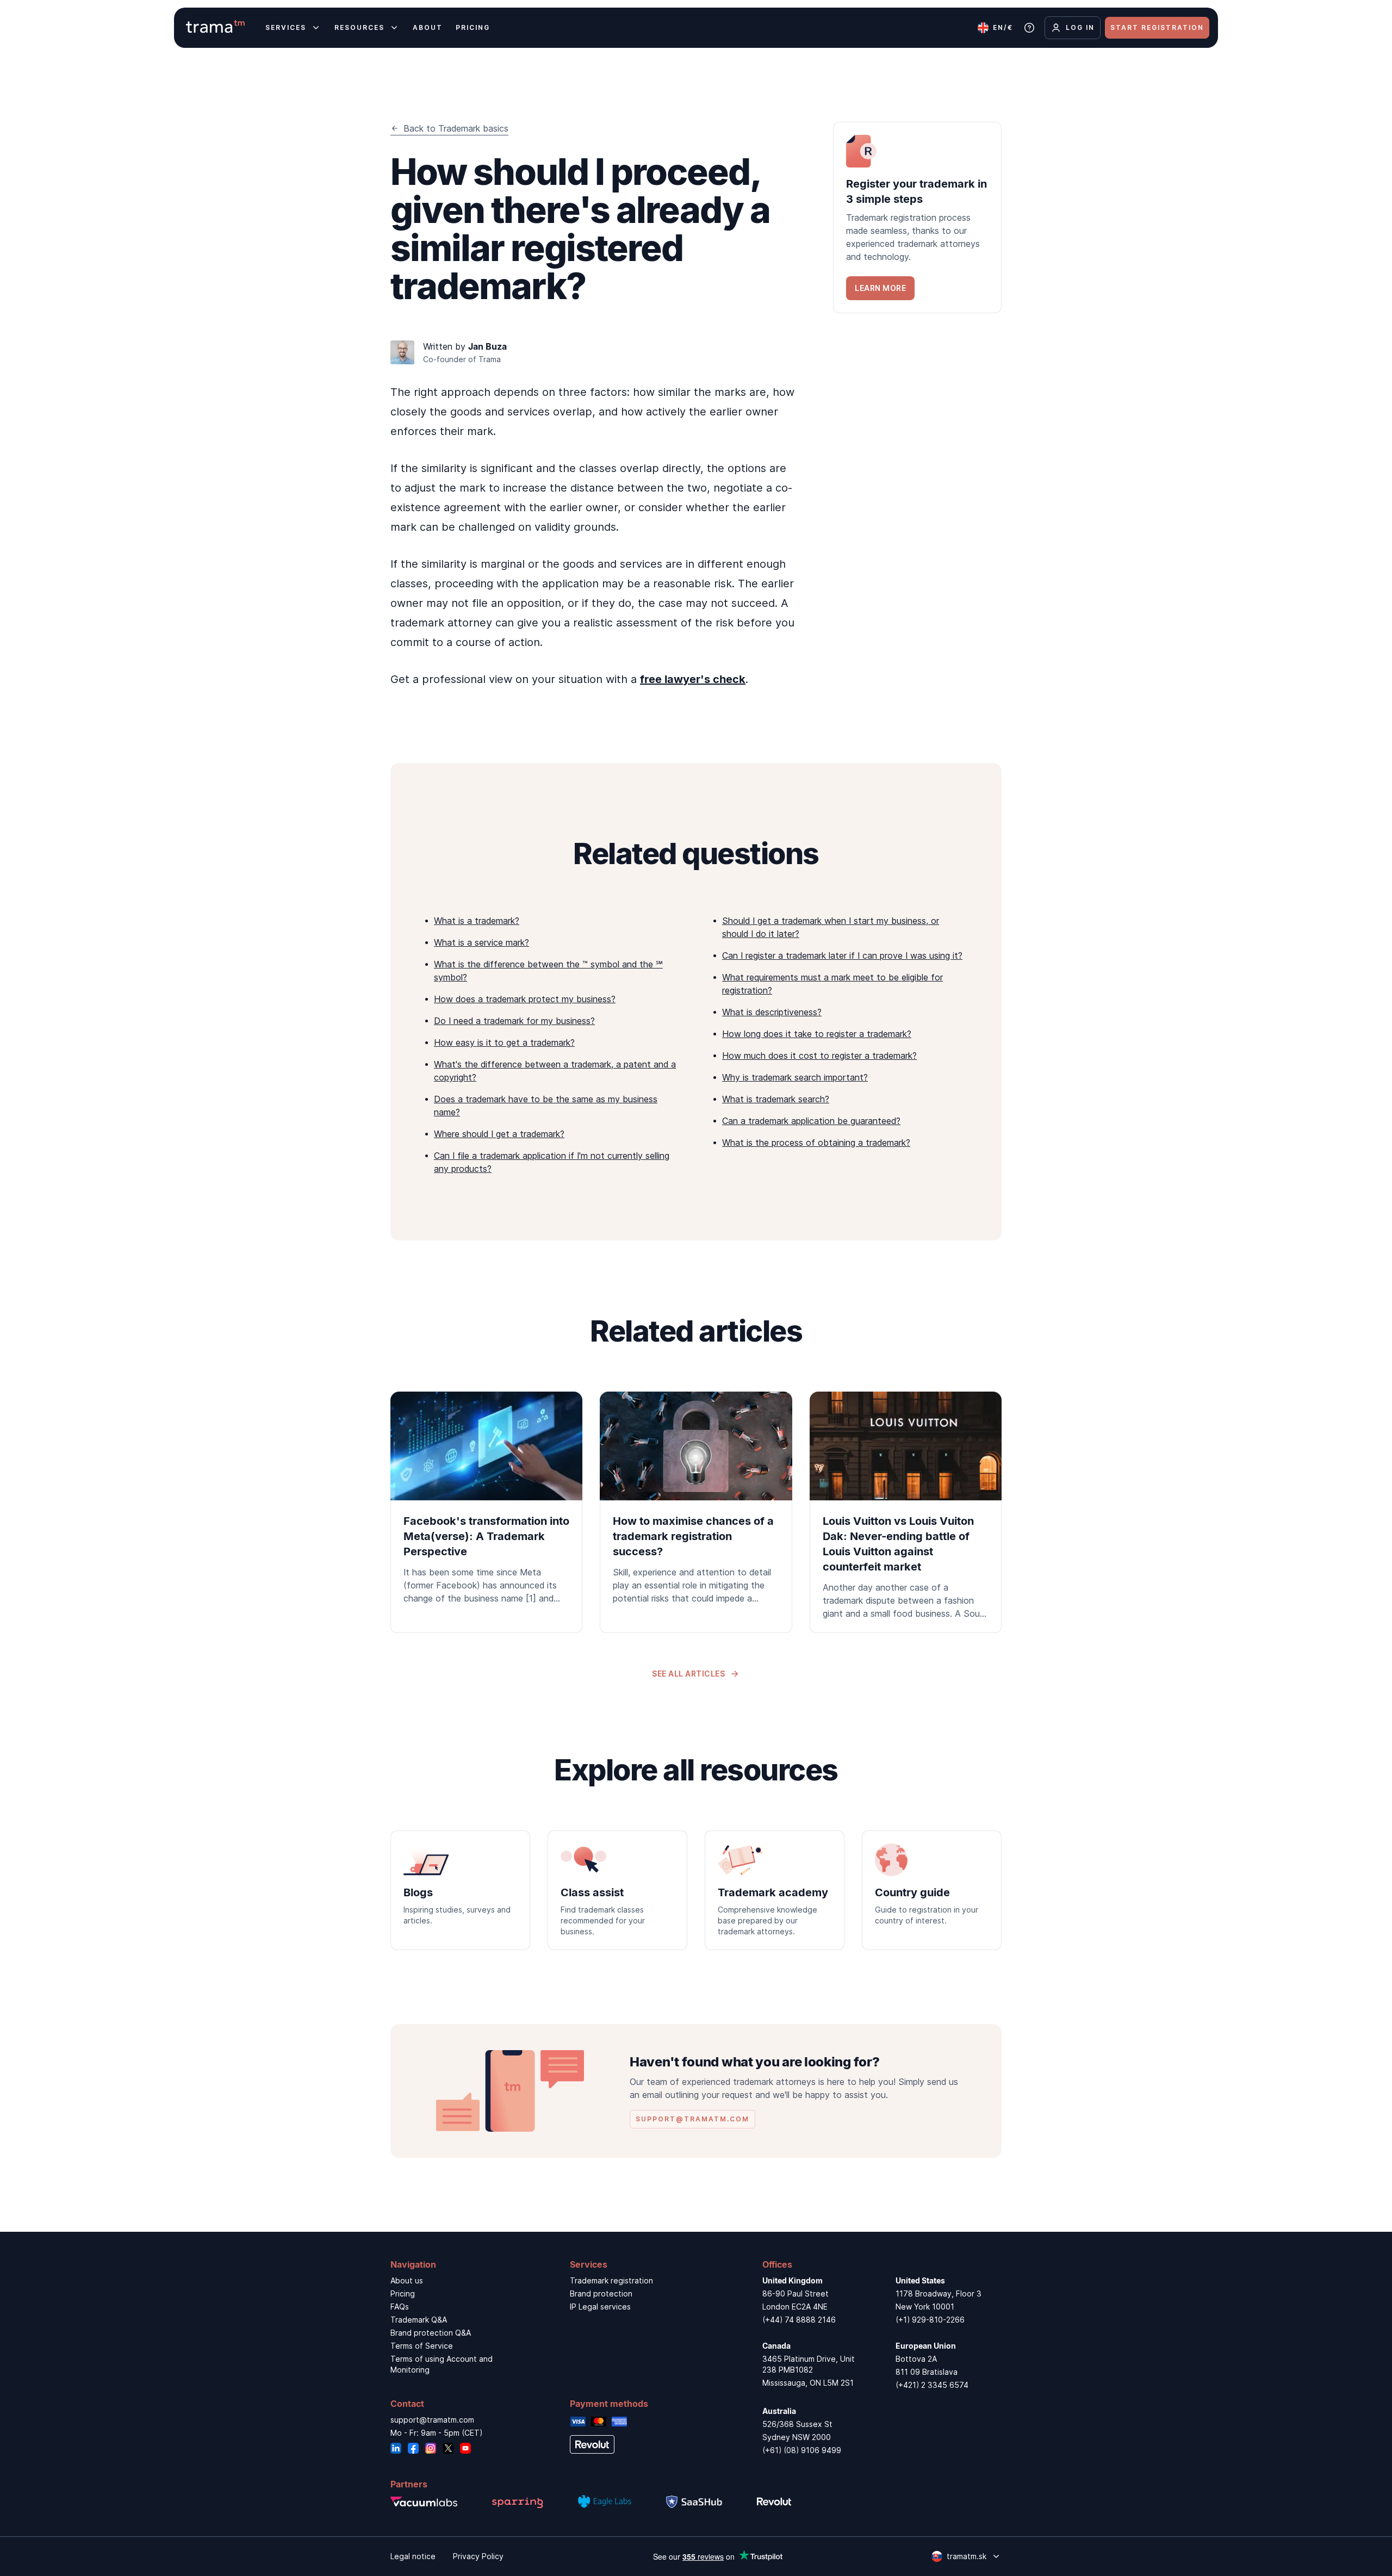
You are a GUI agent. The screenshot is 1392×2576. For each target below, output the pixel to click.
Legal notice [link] (413, 2556)
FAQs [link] (400, 2307)
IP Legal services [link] (600, 2307)
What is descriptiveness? (772, 1012)
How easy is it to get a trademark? (504, 1042)
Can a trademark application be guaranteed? (811, 1121)
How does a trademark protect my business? (525, 999)
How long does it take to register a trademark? (817, 1034)
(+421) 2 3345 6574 (932, 2385)
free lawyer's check (693, 679)
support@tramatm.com (432, 2420)
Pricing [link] (403, 2293)
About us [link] (407, 2280)
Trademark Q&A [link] (419, 2320)
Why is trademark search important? (795, 1077)
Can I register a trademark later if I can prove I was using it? (842, 955)
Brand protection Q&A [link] (431, 2333)
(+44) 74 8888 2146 (799, 2320)
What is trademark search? (776, 1099)
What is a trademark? (477, 921)
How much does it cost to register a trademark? (819, 1056)
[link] (917, 218)
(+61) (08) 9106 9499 (802, 2450)
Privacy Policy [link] (478, 2556)
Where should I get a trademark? (499, 1134)
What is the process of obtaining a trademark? (816, 1143)
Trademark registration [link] (611, 2280)
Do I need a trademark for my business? (514, 1021)
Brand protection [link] (601, 2293)
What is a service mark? (481, 942)
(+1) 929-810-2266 (930, 2320)
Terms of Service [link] (422, 2346)
